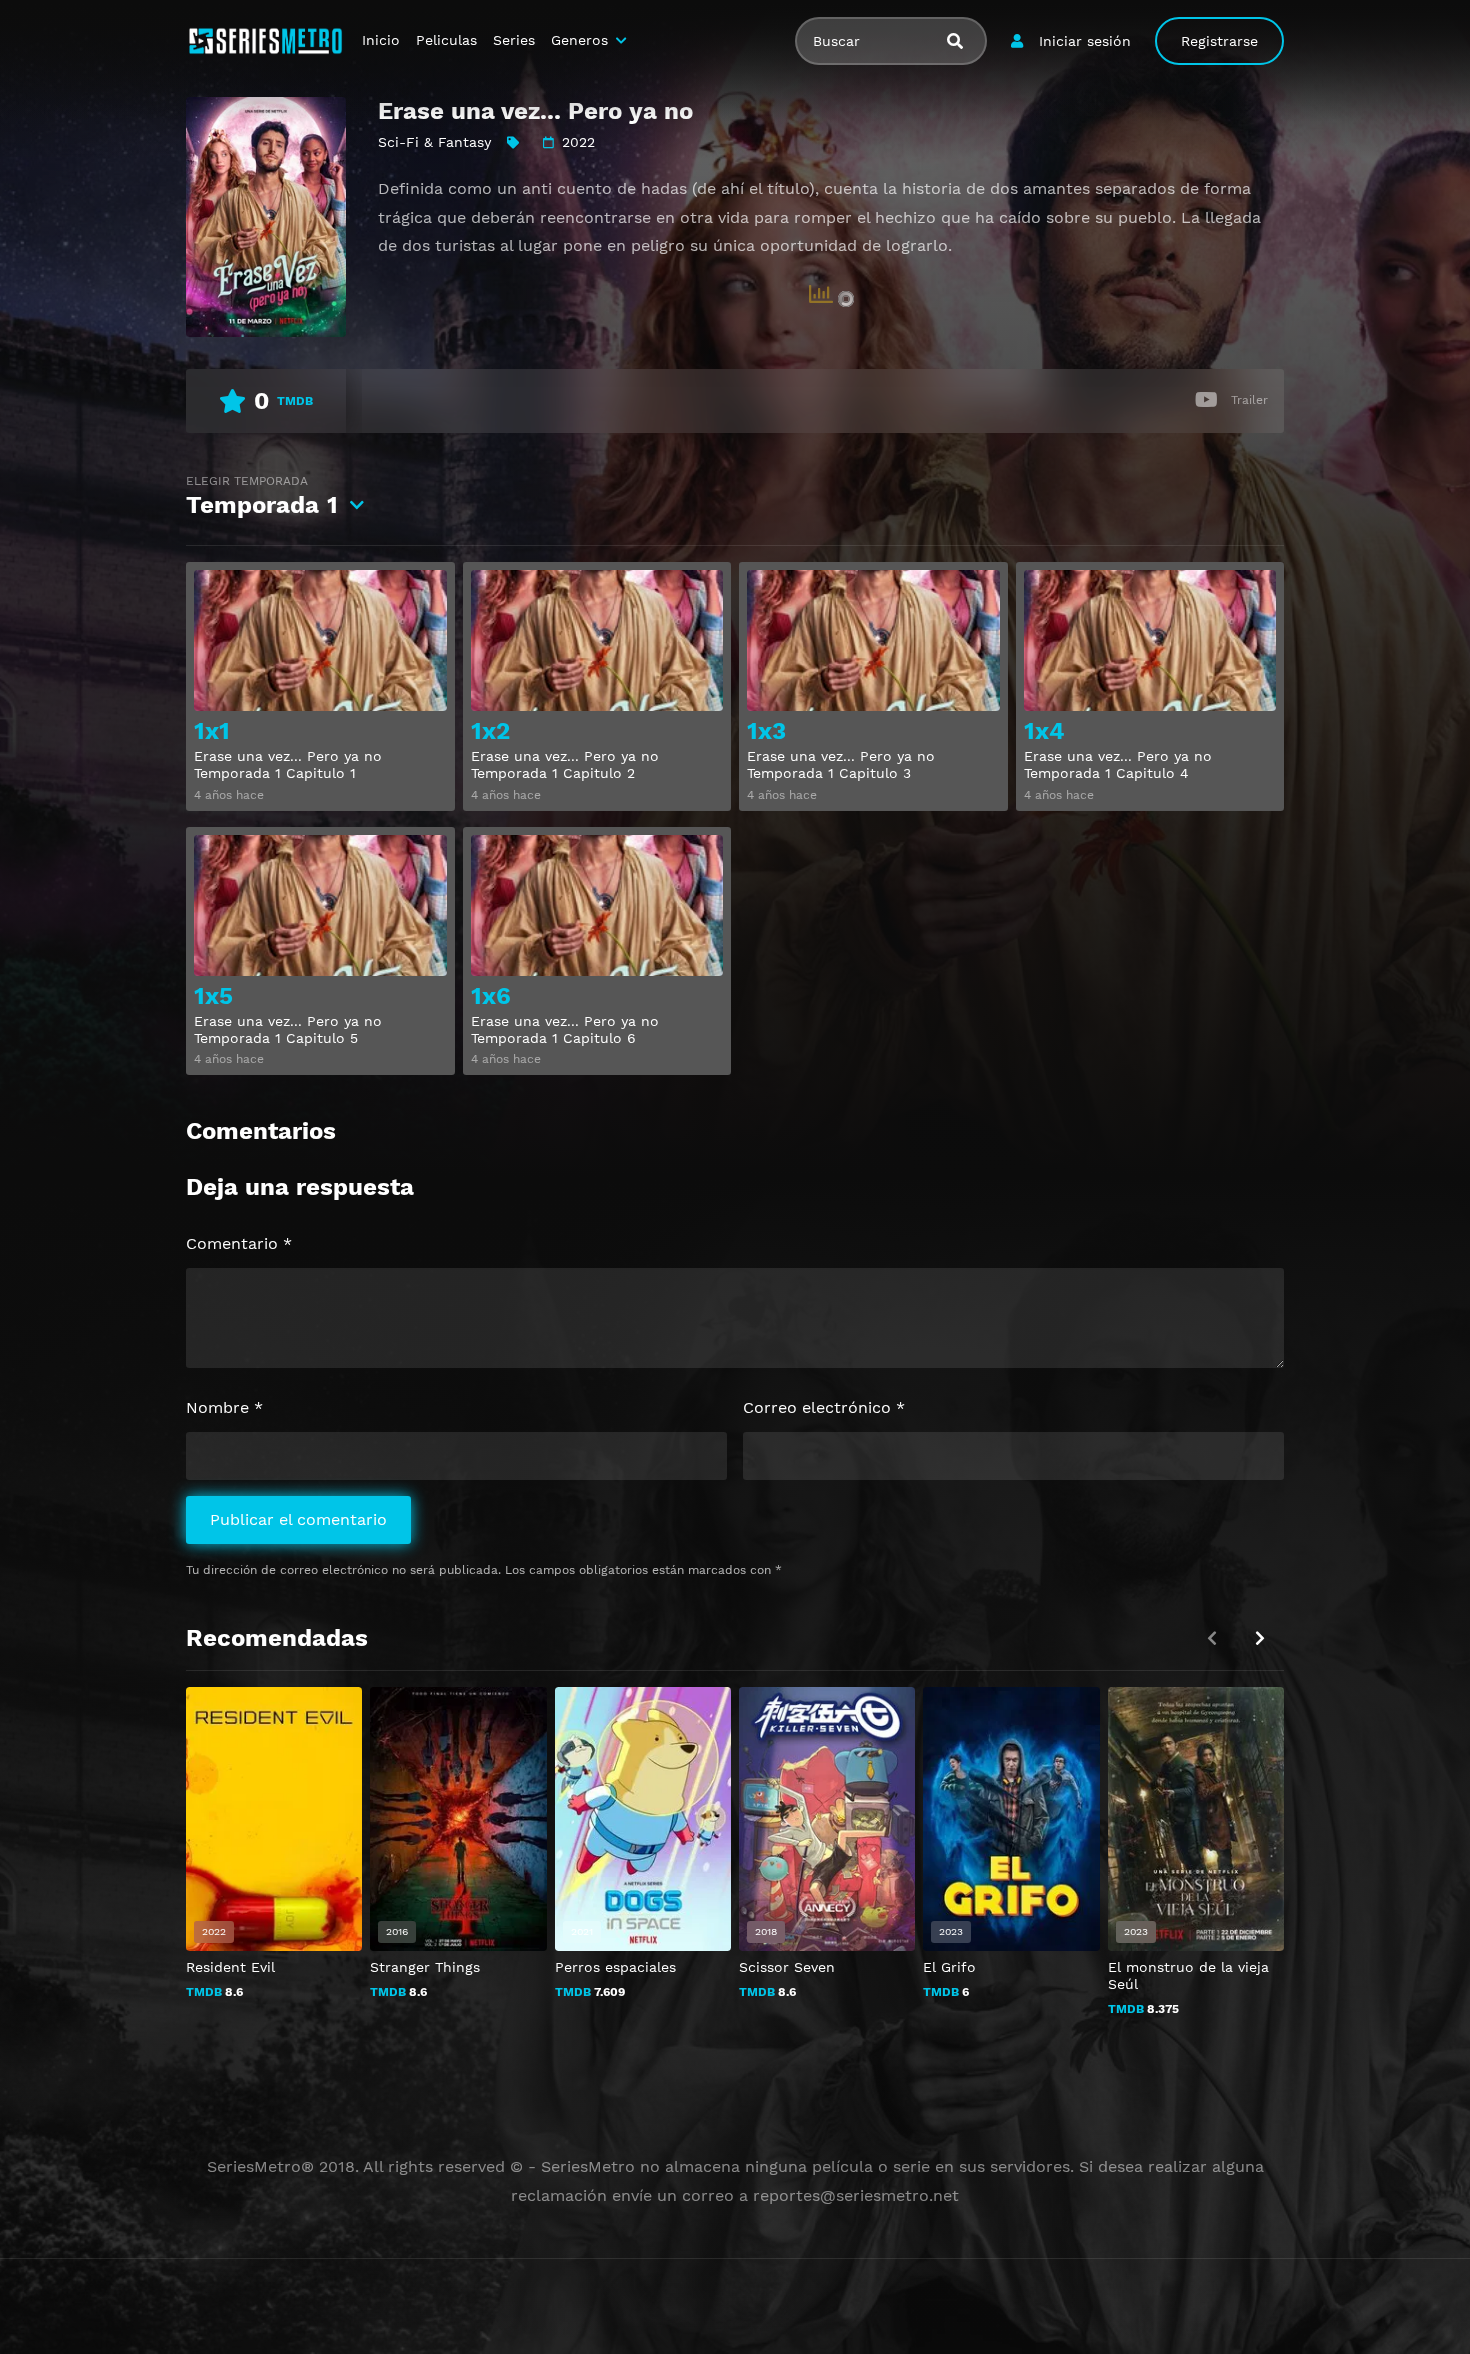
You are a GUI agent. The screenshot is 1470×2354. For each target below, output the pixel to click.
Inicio (381, 40)
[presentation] (1260, 1638)
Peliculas (446, 40)
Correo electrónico (824, 1407)
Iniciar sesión (1085, 41)
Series (514, 40)
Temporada (262, 496)
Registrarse (1219, 41)
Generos (579, 40)
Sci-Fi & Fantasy (434, 142)
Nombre (224, 1407)
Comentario (239, 1243)
